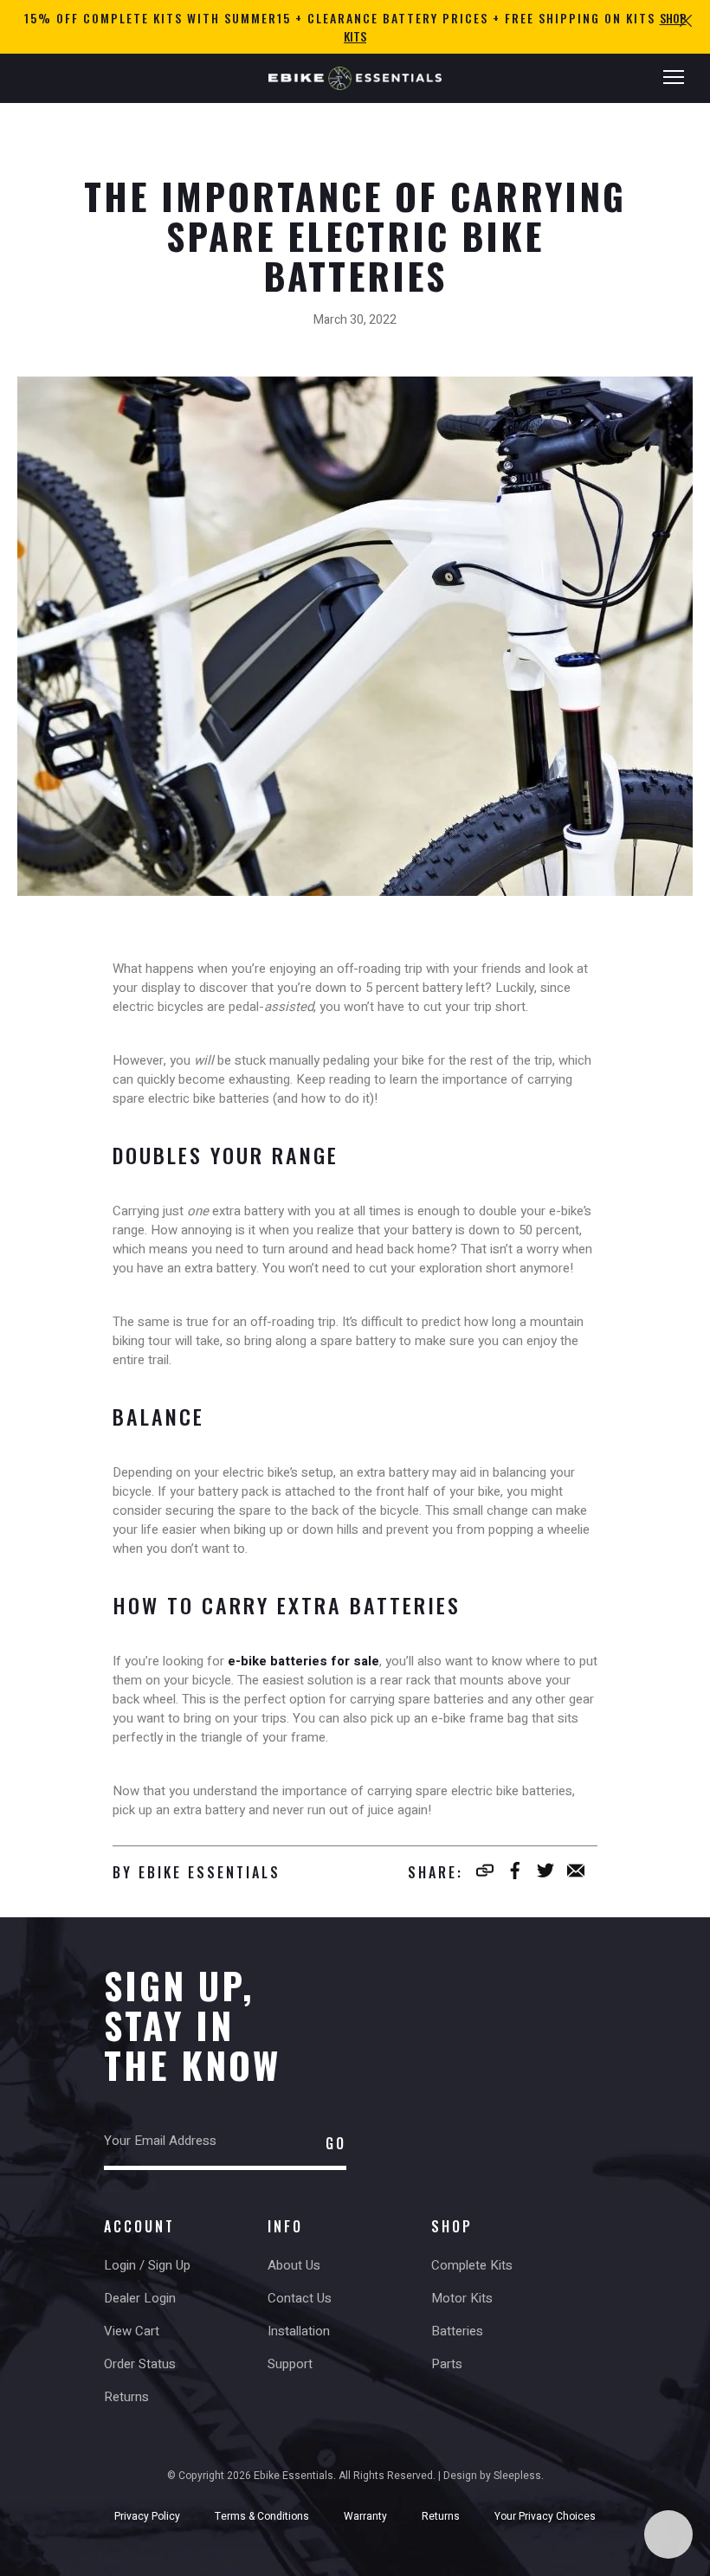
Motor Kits (462, 2298)
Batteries (457, 2331)
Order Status (140, 2364)
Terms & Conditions (262, 2516)
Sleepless (517, 2476)
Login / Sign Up (147, 2265)
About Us (294, 2265)
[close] (686, 20)
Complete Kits (472, 2265)
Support (290, 2364)
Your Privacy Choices (545, 2516)
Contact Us (300, 2298)
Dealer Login (140, 2298)
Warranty (365, 2516)
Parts (447, 2364)
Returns (126, 2397)
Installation (299, 2331)
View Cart (132, 2331)
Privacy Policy (147, 2516)
